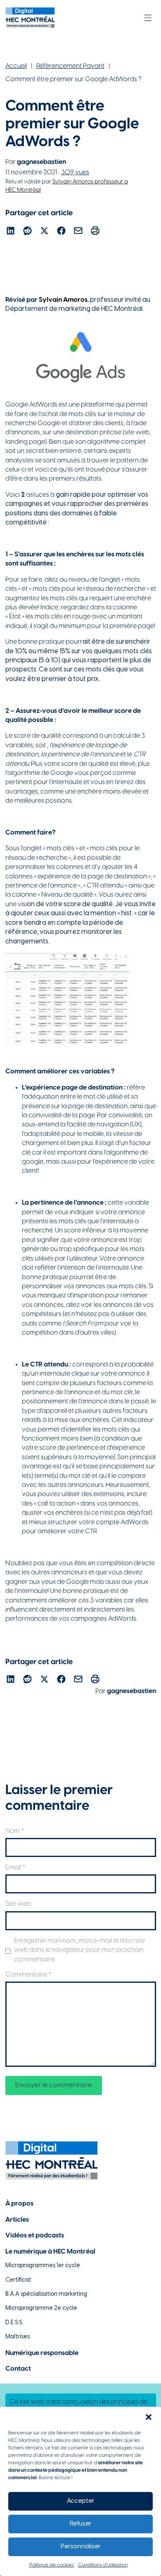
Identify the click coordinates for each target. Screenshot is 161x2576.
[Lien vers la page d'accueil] (30, 18)
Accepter (81, 2501)
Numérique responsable (42, 2353)
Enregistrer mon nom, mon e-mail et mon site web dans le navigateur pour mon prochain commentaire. (79, 1950)
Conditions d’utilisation (103, 2565)
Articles (17, 2220)
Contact (18, 2369)
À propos (19, 2204)
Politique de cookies (52, 2565)
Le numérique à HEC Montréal (50, 2252)
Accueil (16, 66)
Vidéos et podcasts (35, 2236)
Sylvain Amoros (63, 300)
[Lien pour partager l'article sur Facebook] (61, 232)
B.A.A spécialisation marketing (46, 2294)
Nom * (15, 1831)
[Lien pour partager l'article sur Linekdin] (11, 232)
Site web (18, 1904)
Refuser (81, 2524)
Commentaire (28, 1975)
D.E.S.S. (14, 2323)
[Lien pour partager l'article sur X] (44, 232)
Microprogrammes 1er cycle (43, 2266)
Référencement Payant (70, 66)
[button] (149, 2417)
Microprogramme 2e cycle (41, 2308)
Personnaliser (81, 2547)
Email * (15, 1868)
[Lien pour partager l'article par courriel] (78, 232)
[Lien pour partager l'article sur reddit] (27, 232)
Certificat (18, 2280)
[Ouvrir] (148, 18)
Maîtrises (18, 2337)
